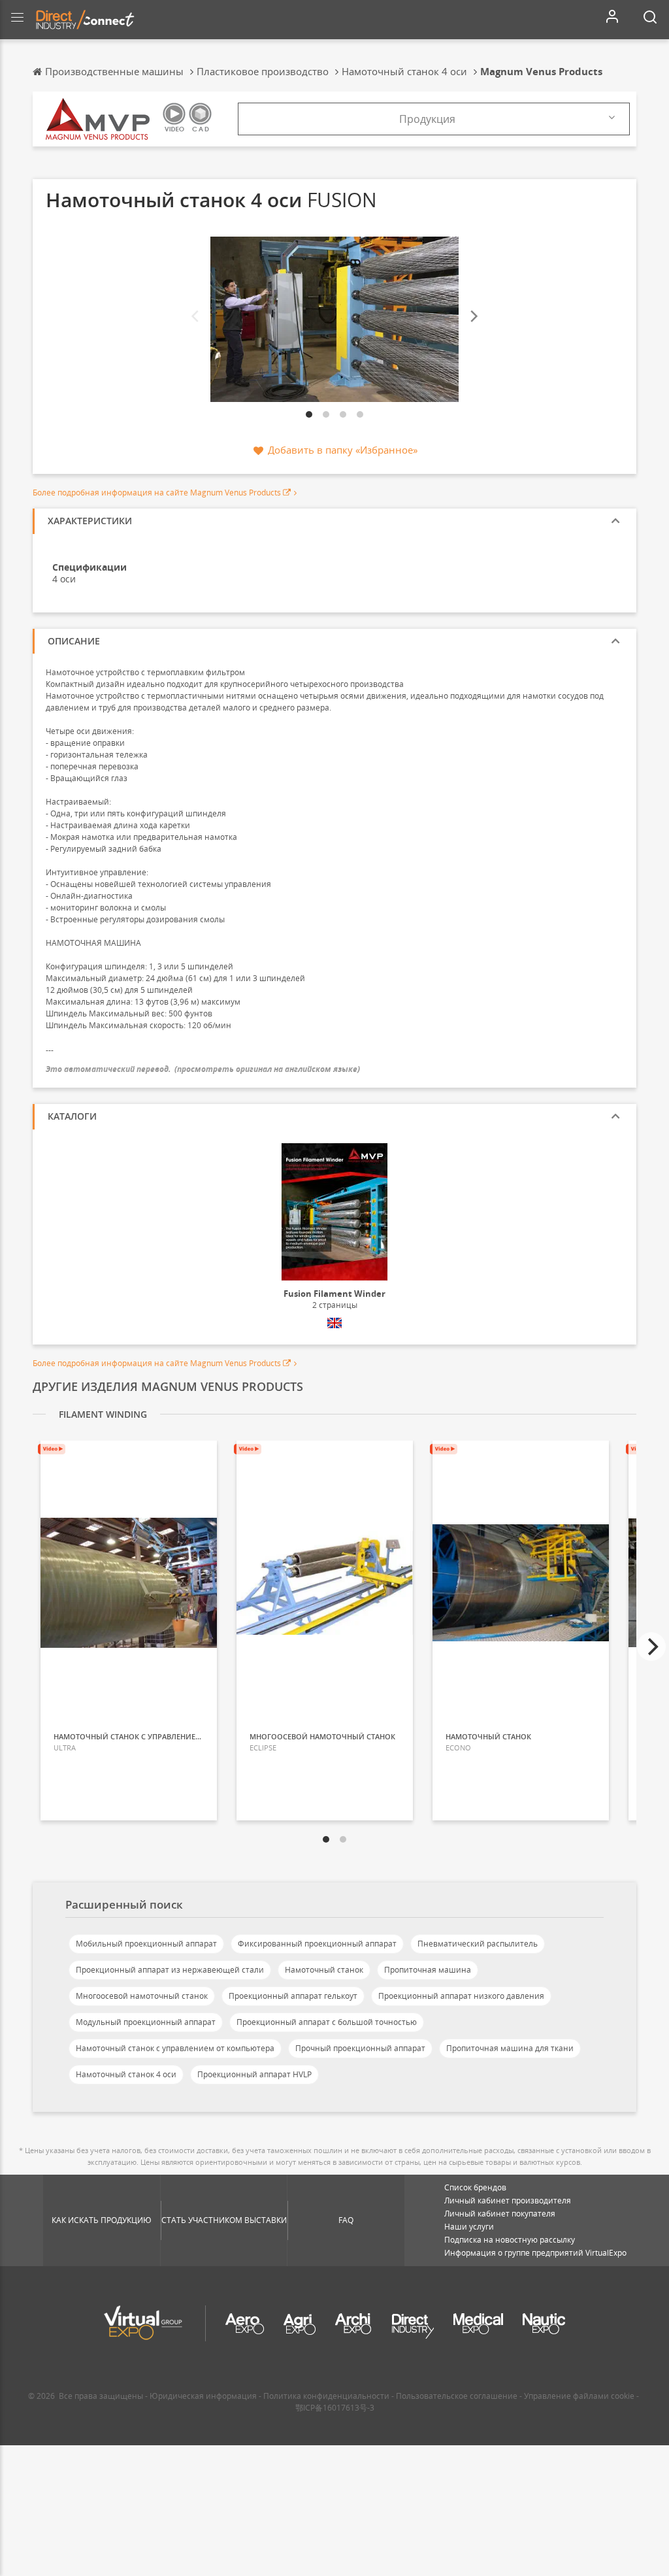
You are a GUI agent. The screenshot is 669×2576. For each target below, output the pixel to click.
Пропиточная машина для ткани (510, 2048)
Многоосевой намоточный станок (142, 1996)
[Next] (473, 316)
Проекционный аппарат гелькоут (293, 1996)
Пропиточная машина (428, 1970)
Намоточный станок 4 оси (126, 2074)
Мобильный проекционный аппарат (146, 1944)
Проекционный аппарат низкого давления (461, 1996)
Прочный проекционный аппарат (360, 2048)
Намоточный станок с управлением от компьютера (175, 2048)
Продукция (427, 119)
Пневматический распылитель (478, 1944)
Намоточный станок (324, 1970)
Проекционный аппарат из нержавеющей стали (170, 1970)
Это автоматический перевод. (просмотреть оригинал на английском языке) (203, 1069)
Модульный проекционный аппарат (146, 2022)
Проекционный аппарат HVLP (254, 2074)
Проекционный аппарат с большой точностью (327, 2022)
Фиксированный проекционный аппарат (317, 1944)
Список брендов (475, 2187)
